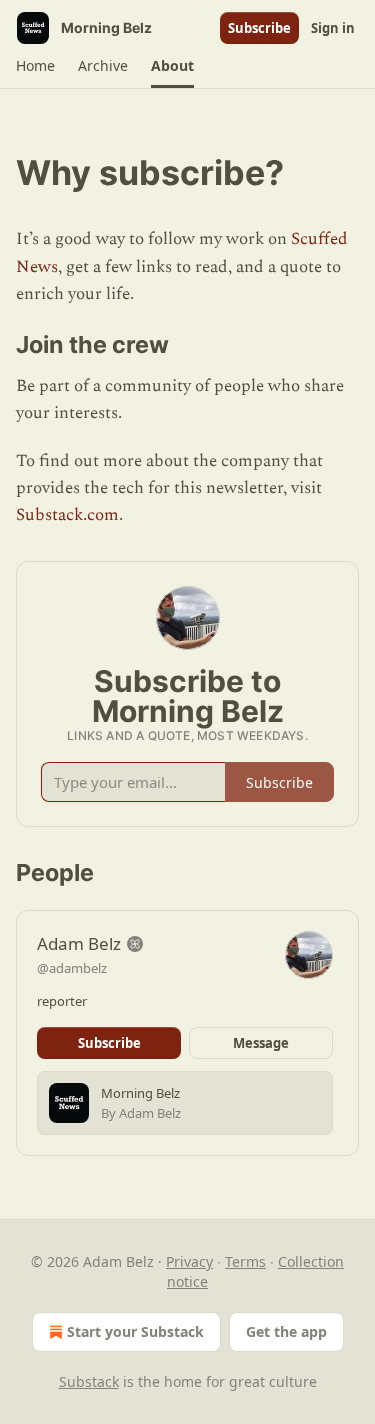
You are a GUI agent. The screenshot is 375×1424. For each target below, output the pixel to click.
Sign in (333, 28)
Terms (245, 1261)
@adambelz (72, 968)
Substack (89, 1381)
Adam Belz (79, 943)
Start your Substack (135, 1331)
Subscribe (259, 28)
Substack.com (67, 515)
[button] (35, 66)
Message (261, 1043)
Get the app (286, 1331)
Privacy (189, 1261)
